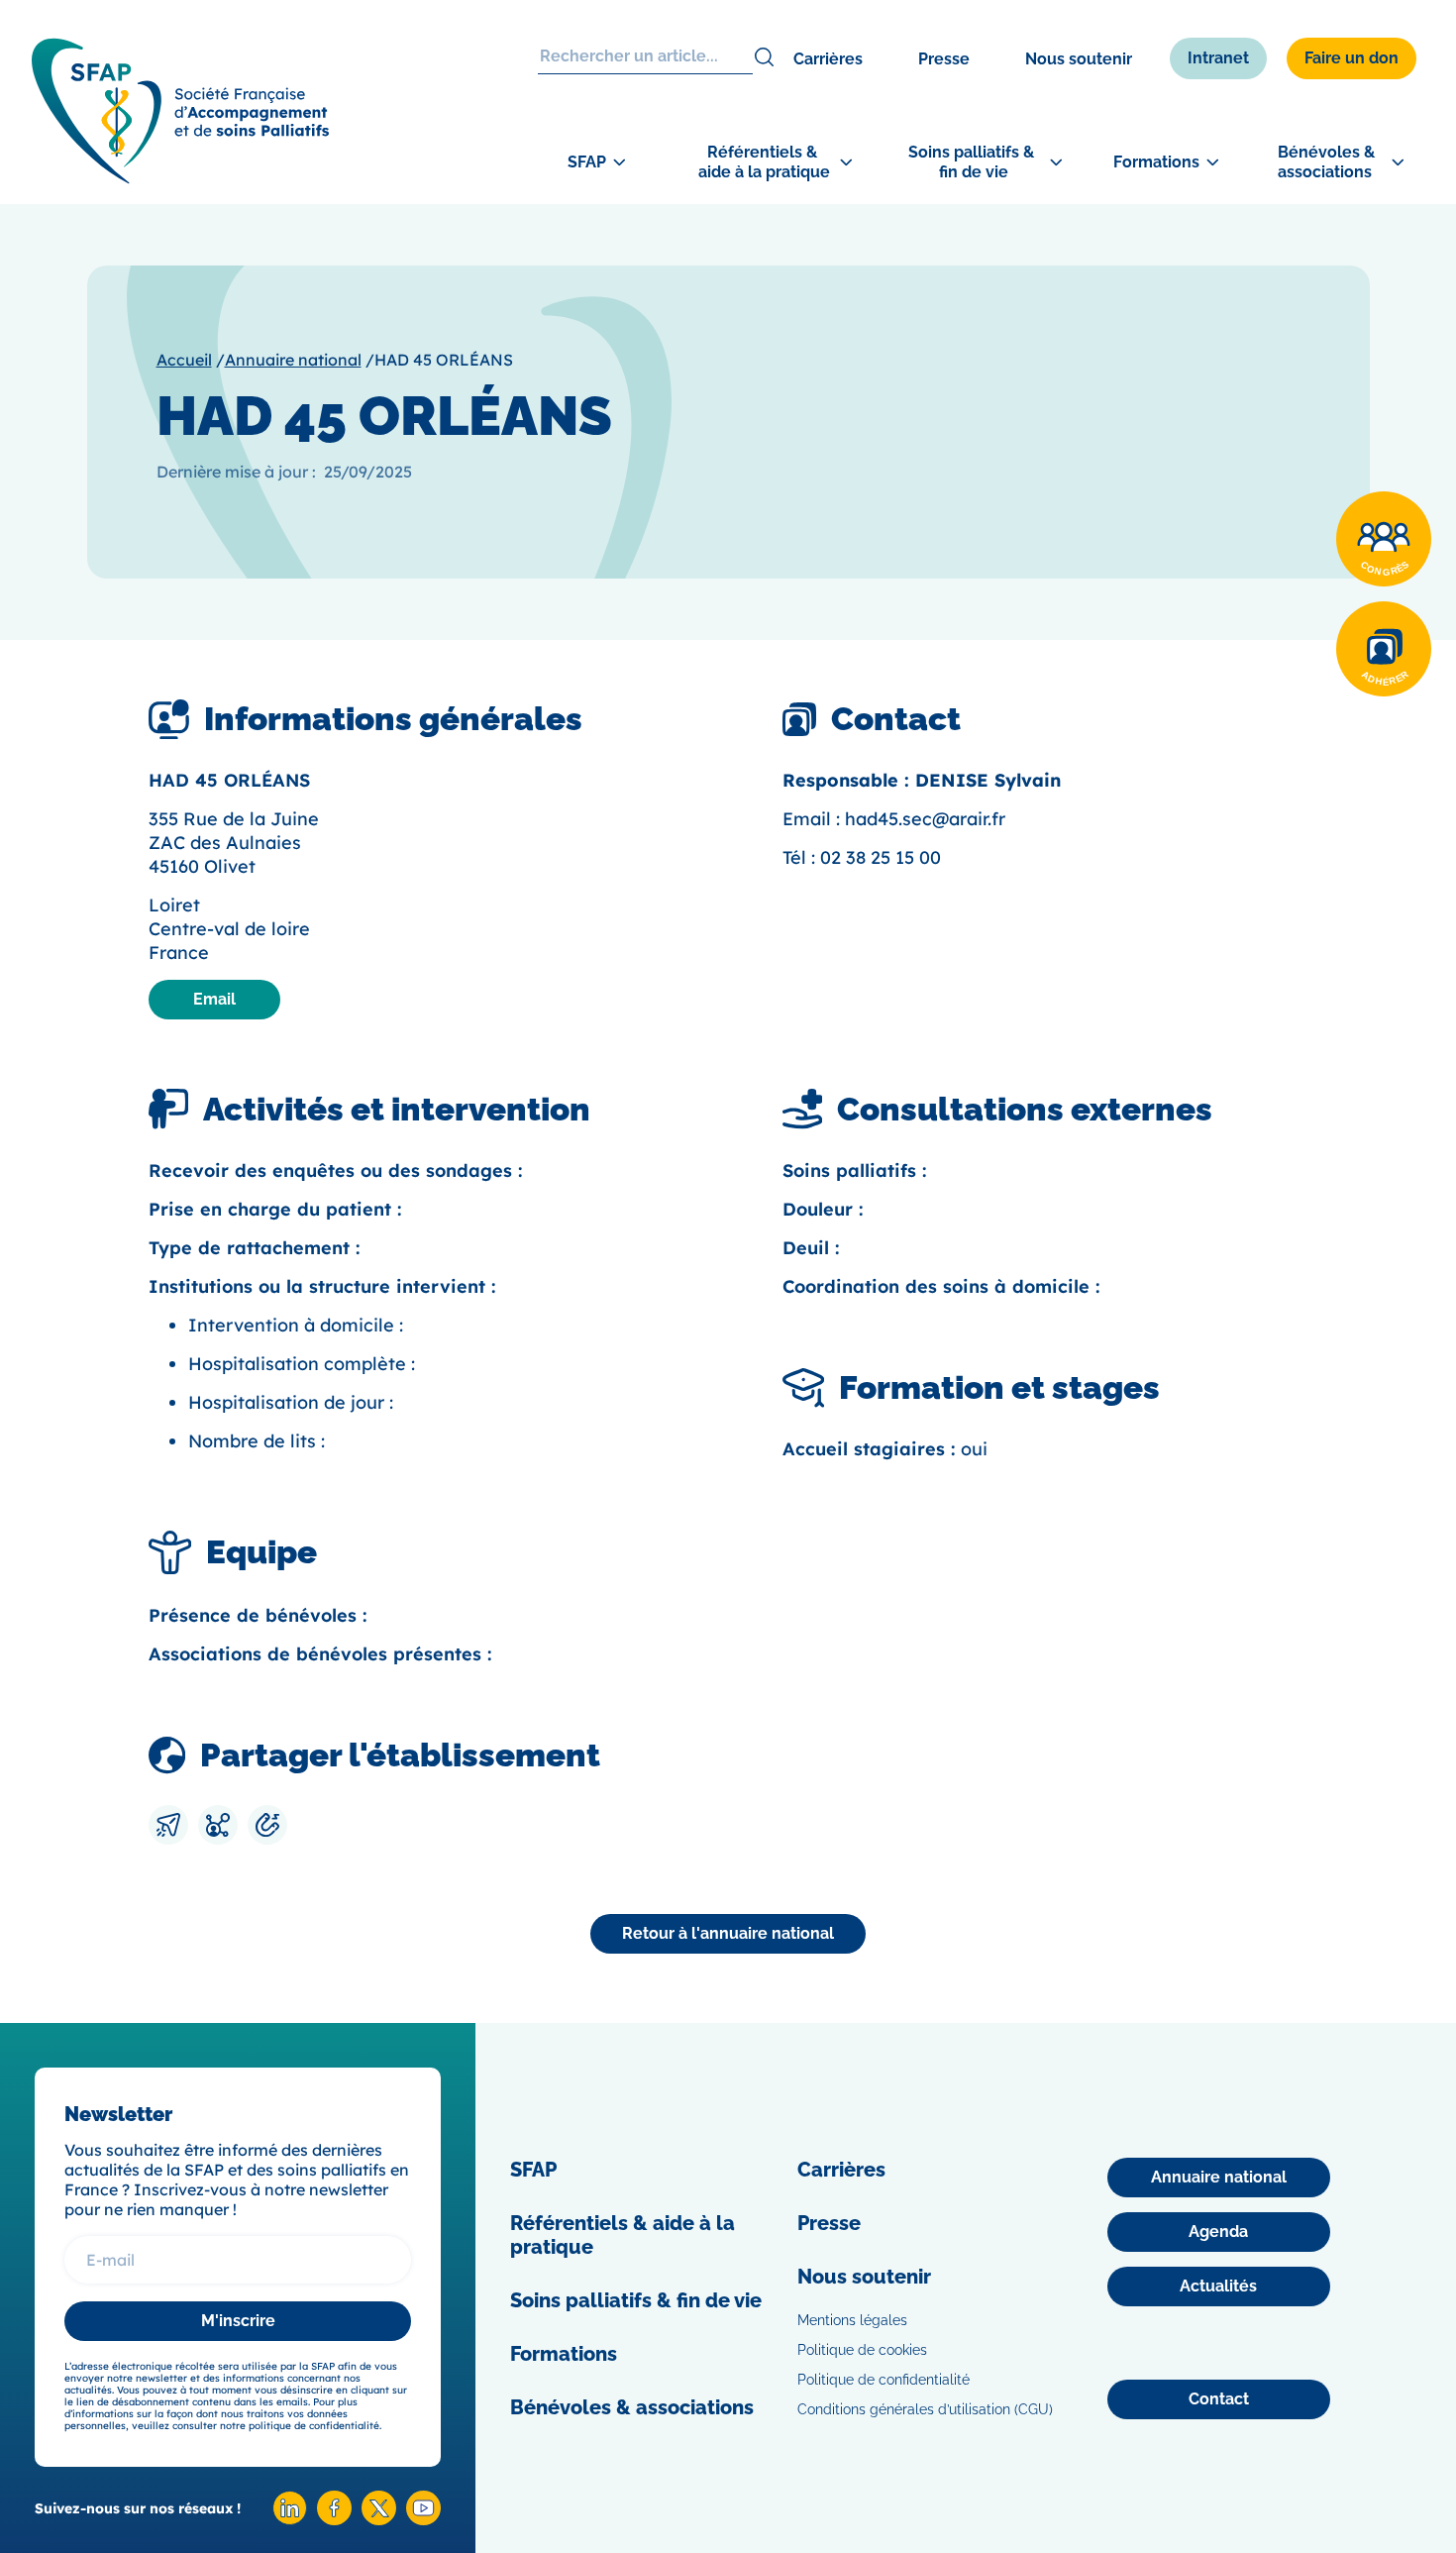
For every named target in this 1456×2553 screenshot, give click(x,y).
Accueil (184, 360)
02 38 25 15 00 (881, 857)
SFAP (533, 2170)
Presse (944, 59)
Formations (564, 2354)
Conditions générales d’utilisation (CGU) (925, 2409)
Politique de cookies (862, 2350)
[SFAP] (180, 178)
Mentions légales (852, 2320)
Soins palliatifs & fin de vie (636, 2300)
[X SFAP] (379, 2520)
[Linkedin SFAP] (290, 2520)
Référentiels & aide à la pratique (623, 2235)
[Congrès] (1384, 539)
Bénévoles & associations (632, 2407)
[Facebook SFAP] (334, 2520)
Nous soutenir (1079, 59)
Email (214, 999)
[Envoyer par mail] (168, 1825)
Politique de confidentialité (884, 2380)
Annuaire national (293, 360)
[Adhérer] (1384, 649)
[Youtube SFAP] (423, 2520)
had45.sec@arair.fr (925, 819)
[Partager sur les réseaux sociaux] (218, 1825)
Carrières (828, 59)
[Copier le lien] (267, 1825)
